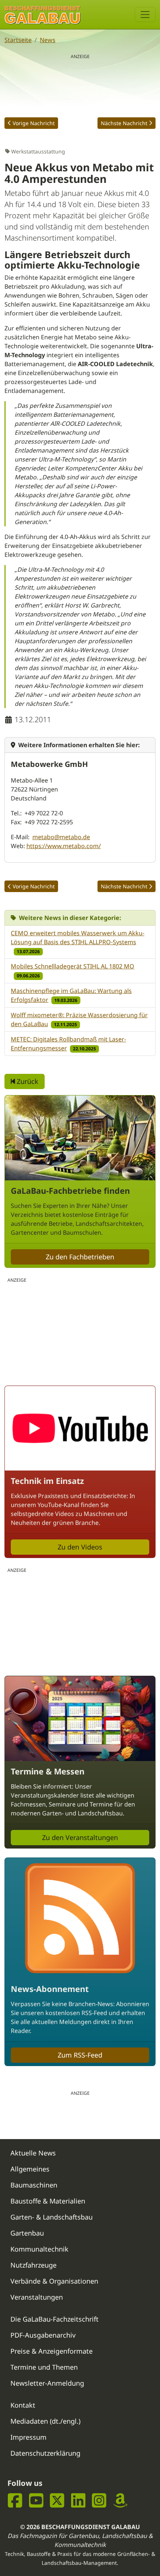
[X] (57, 2501)
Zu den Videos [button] (80, 1547)
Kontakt (23, 2405)
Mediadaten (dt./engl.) (45, 2421)
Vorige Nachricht (34, 123)
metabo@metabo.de (61, 837)
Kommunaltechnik (39, 2249)
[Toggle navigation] (145, 15)
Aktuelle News (33, 2153)
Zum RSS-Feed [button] (80, 2055)
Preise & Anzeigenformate (52, 2351)
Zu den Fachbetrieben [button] (80, 1257)
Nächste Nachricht (124, 123)
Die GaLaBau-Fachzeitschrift (55, 2319)
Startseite (18, 40)
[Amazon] (120, 2501)
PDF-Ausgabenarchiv (43, 2335)
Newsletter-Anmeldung (47, 2383)
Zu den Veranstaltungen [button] (80, 1837)
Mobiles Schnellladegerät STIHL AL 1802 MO (73, 966)
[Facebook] (15, 2501)
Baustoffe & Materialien (48, 2201)
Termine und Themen (44, 2367)
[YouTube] (36, 2501)
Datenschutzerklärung (45, 2453)
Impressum (28, 2437)
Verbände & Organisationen (54, 2281)
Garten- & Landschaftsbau (52, 2217)
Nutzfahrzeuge (33, 2265)
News (48, 40)
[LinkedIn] (78, 2501)
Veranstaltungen (37, 2297)
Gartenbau (27, 2233)
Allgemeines (30, 2169)
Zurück (27, 1081)
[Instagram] (99, 2501)
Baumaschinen (34, 2185)
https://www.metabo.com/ (64, 846)
